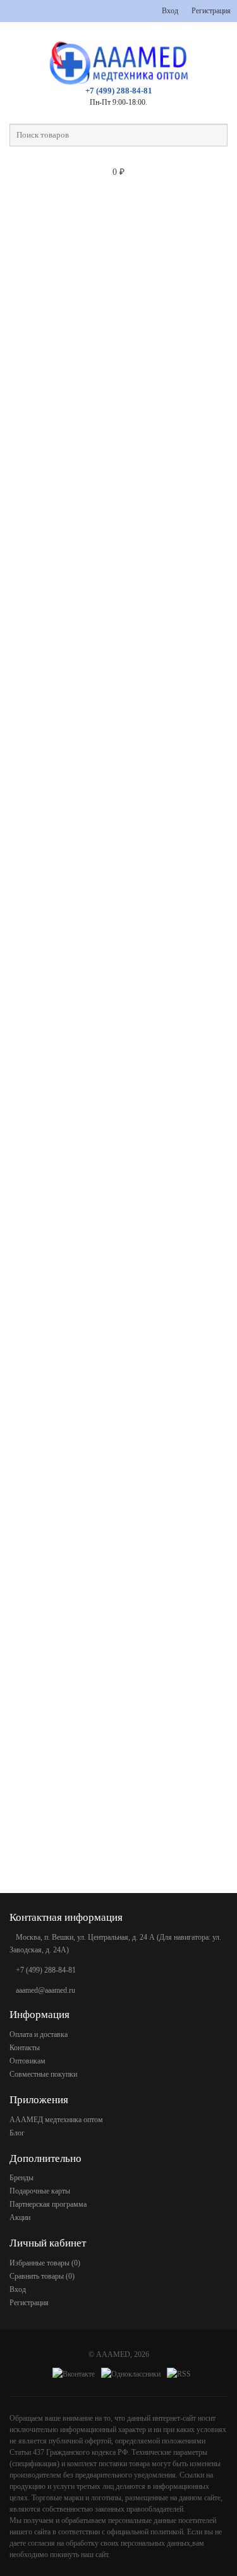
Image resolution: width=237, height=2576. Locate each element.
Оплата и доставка (39, 2034)
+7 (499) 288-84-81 (119, 91)
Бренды (21, 2178)
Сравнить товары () (42, 2276)
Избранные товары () (45, 2263)
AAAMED (113, 2354)
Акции (20, 2217)
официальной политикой (145, 2532)
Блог (17, 2133)
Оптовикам (27, 2061)
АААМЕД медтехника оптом (56, 2120)
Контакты (25, 2048)
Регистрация (211, 11)
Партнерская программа (48, 2204)
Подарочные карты (40, 2191)
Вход (170, 11)
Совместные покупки (43, 2074)
